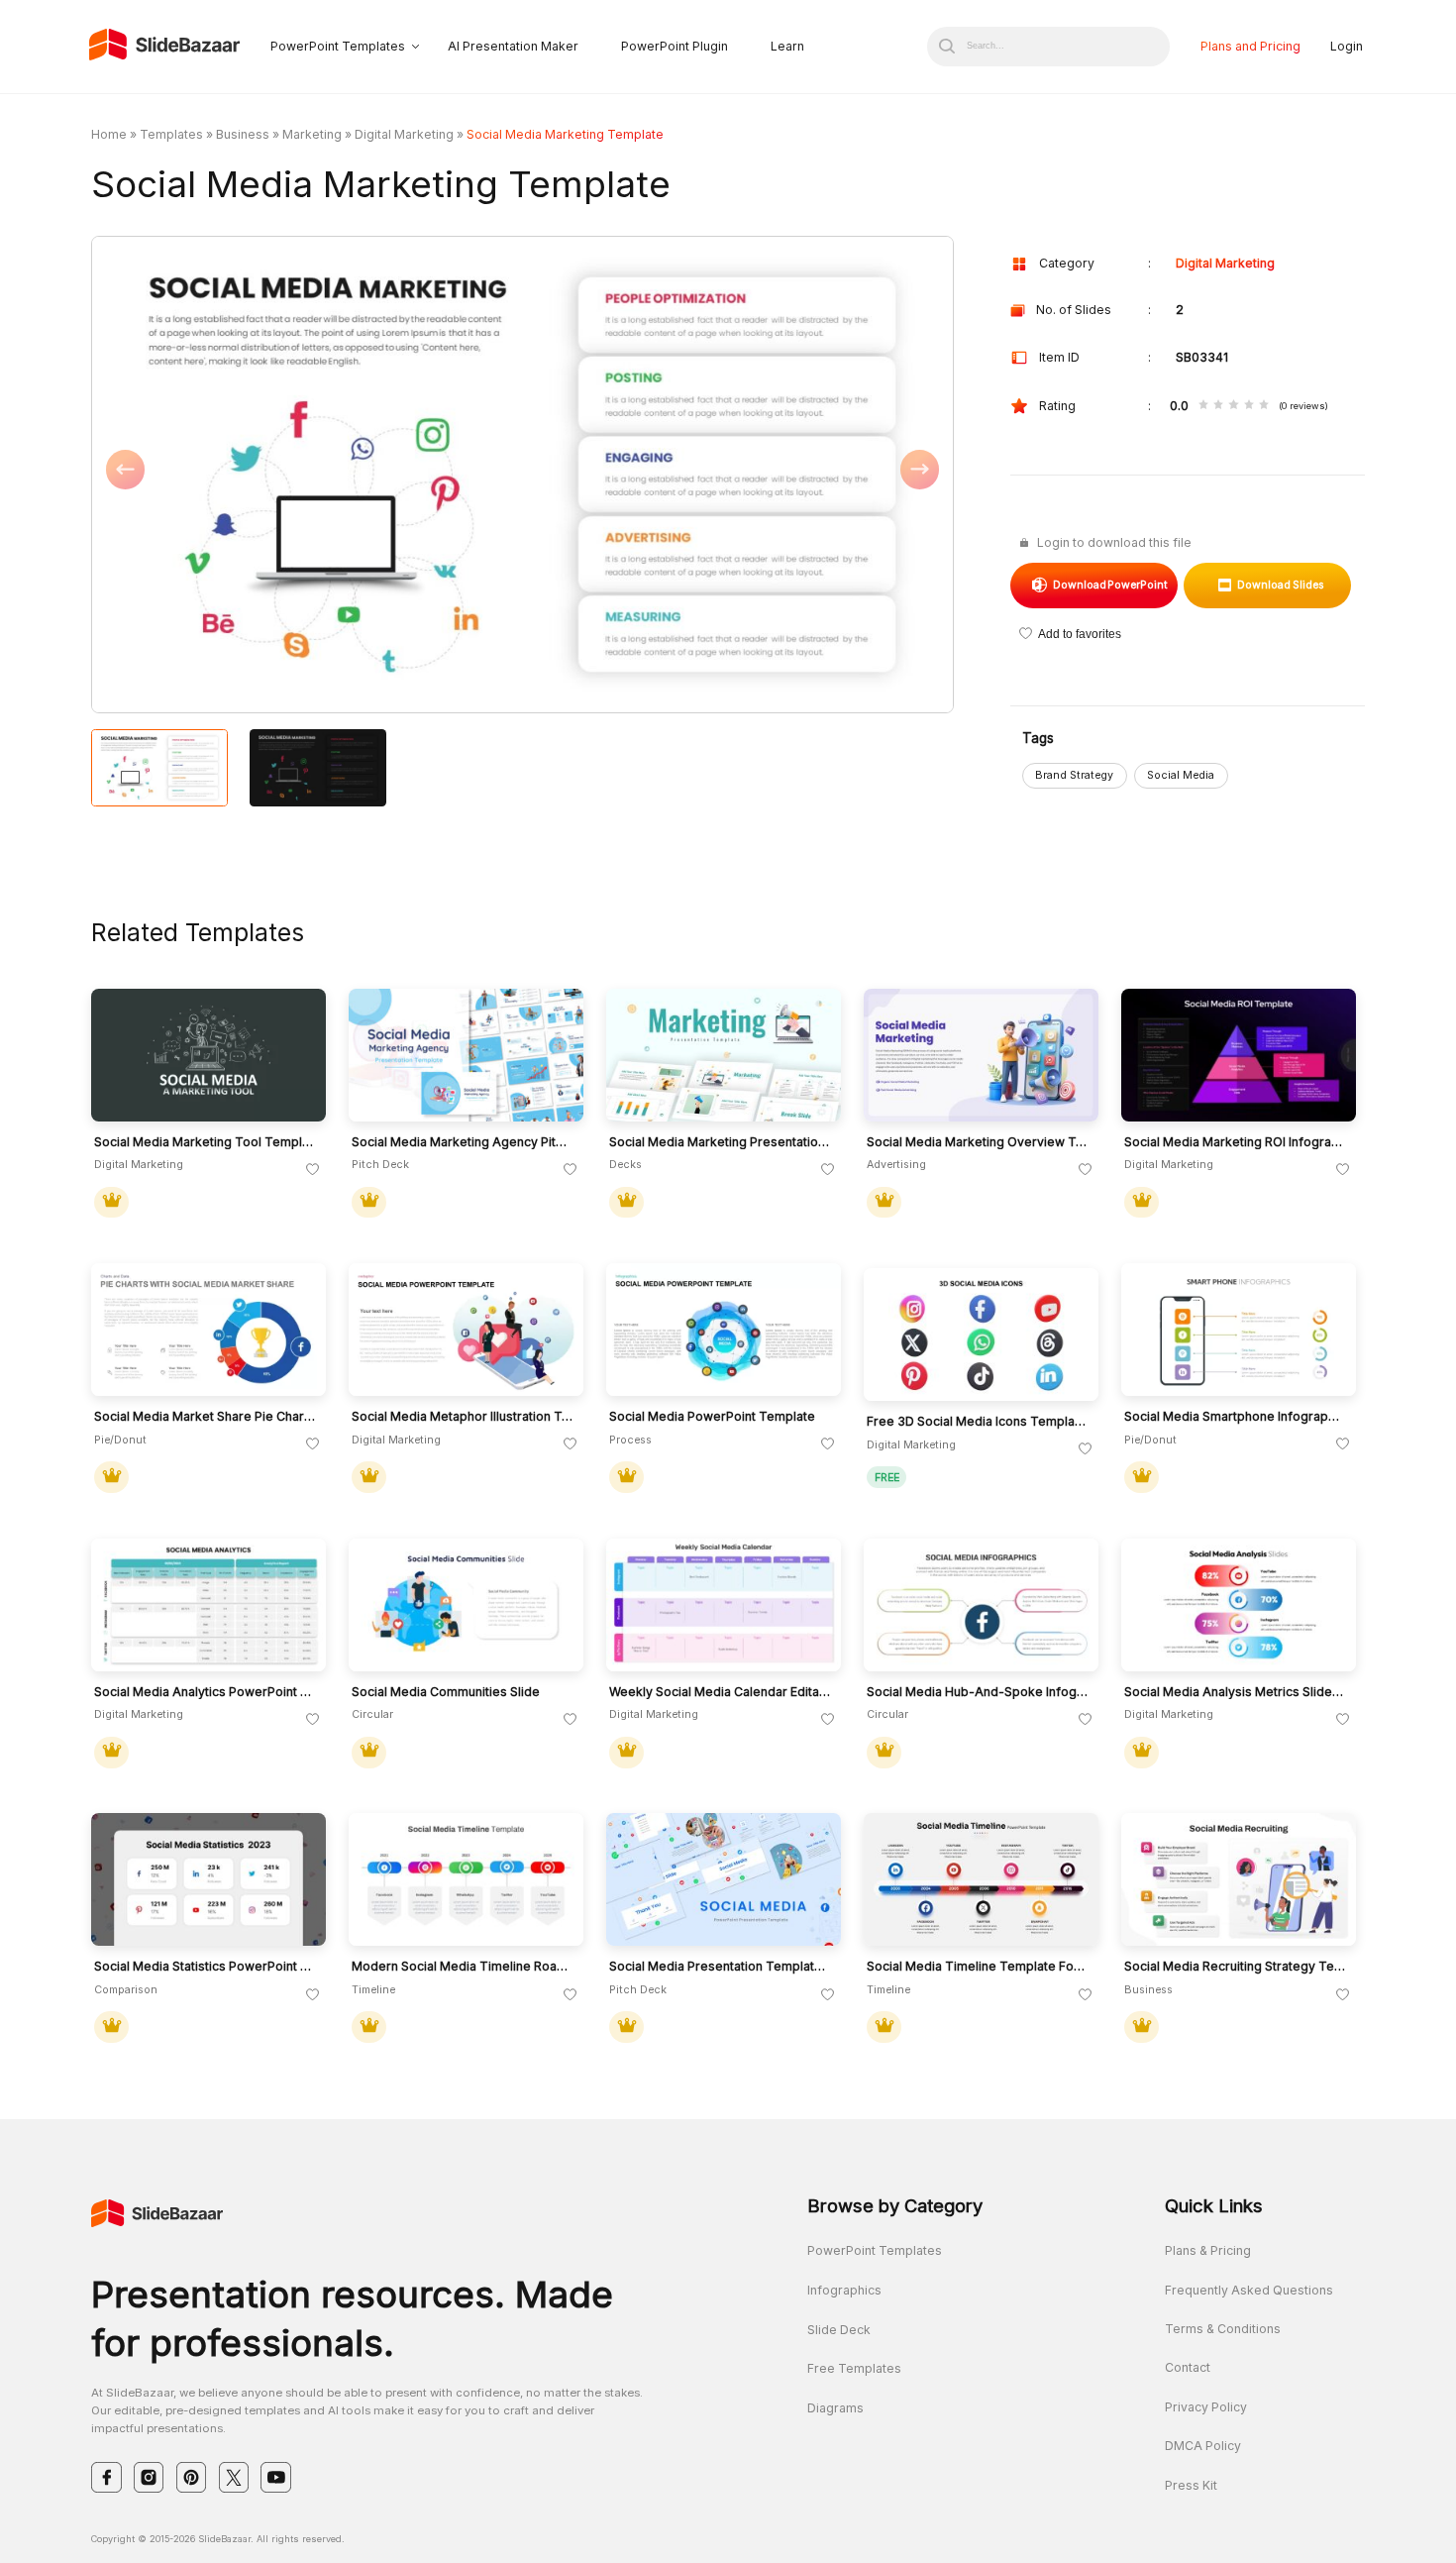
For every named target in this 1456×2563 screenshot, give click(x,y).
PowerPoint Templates (338, 46)
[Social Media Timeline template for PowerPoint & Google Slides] (981, 1879)
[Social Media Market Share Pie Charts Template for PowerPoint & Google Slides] (208, 1330)
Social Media (1181, 775)
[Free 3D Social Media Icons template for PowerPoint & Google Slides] (981, 1335)
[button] (307, 476)
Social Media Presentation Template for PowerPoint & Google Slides (720, 1967)
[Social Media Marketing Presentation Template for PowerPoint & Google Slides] (724, 1055)
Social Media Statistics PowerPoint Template (205, 1967)
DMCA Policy (1203, 2446)
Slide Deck (839, 2330)
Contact (1188, 2367)
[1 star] (1203, 406)
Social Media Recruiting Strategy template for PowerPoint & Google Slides (1235, 1967)
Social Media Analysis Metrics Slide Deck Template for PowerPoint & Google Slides (1235, 1692)
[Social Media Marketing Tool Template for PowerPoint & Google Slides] (208, 1055)
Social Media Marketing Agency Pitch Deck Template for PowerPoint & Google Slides (463, 1142)
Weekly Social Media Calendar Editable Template (720, 1692)
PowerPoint (1111, 585)
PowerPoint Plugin (675, 46)
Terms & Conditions (1223, 2329)
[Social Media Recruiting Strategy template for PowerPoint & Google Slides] (1239, 1879)
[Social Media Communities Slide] (466, 1605)
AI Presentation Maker (513, 46)
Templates (171, 134)
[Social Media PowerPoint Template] (724, 1330)
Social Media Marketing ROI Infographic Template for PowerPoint (1235, 1142)
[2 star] (1218, 406)
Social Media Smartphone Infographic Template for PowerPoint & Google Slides (1235, 1417)
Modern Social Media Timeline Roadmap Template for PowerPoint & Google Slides (463, 1967)
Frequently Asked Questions (1249, 2290)
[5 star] (1264, 406)
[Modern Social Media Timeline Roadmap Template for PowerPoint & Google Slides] (466, 1879)
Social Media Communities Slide (446, 1692)
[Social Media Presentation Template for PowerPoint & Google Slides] (724, 1879)
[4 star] (1249, 406)
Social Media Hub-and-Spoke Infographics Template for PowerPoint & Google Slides (978, 1692)
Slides (1281, 585)
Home (109, 134)
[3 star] (1233, 406)
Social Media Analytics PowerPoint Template (205, 1692)
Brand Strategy (1074, 775)
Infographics (844, 2290)
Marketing (312, 134)
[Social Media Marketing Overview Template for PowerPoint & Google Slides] (981, 1055)
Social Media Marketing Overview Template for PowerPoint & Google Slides (978, 1142)
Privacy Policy (1206, 2407)
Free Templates (854, 2368)
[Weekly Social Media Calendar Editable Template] (724, 1605)
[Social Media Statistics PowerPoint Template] (208, 1879)
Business (243, 134)
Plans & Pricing (1208, 2250)
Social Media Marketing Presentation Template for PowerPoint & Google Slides (720, 1142)
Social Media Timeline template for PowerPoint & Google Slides (978, 1967)
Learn (787, 46)
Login (1347, 46)
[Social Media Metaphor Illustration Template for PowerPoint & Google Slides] (466, 1330)
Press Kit (1191, 2485)
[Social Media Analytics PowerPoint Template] (208, 1605)
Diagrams (835, 2408)
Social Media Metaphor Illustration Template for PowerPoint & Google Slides (463, 1417)
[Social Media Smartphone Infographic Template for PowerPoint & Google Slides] (1239, 1330)
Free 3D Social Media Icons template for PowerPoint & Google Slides (978, 1422)
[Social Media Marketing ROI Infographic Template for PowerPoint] (1239, 1055)
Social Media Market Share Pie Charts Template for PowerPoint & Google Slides (205, 1417)
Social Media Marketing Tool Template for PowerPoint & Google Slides (205, 1142)
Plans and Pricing (1250, 46)
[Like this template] (313, 1170)
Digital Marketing (404, 134)
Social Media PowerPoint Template (712, 1417)
